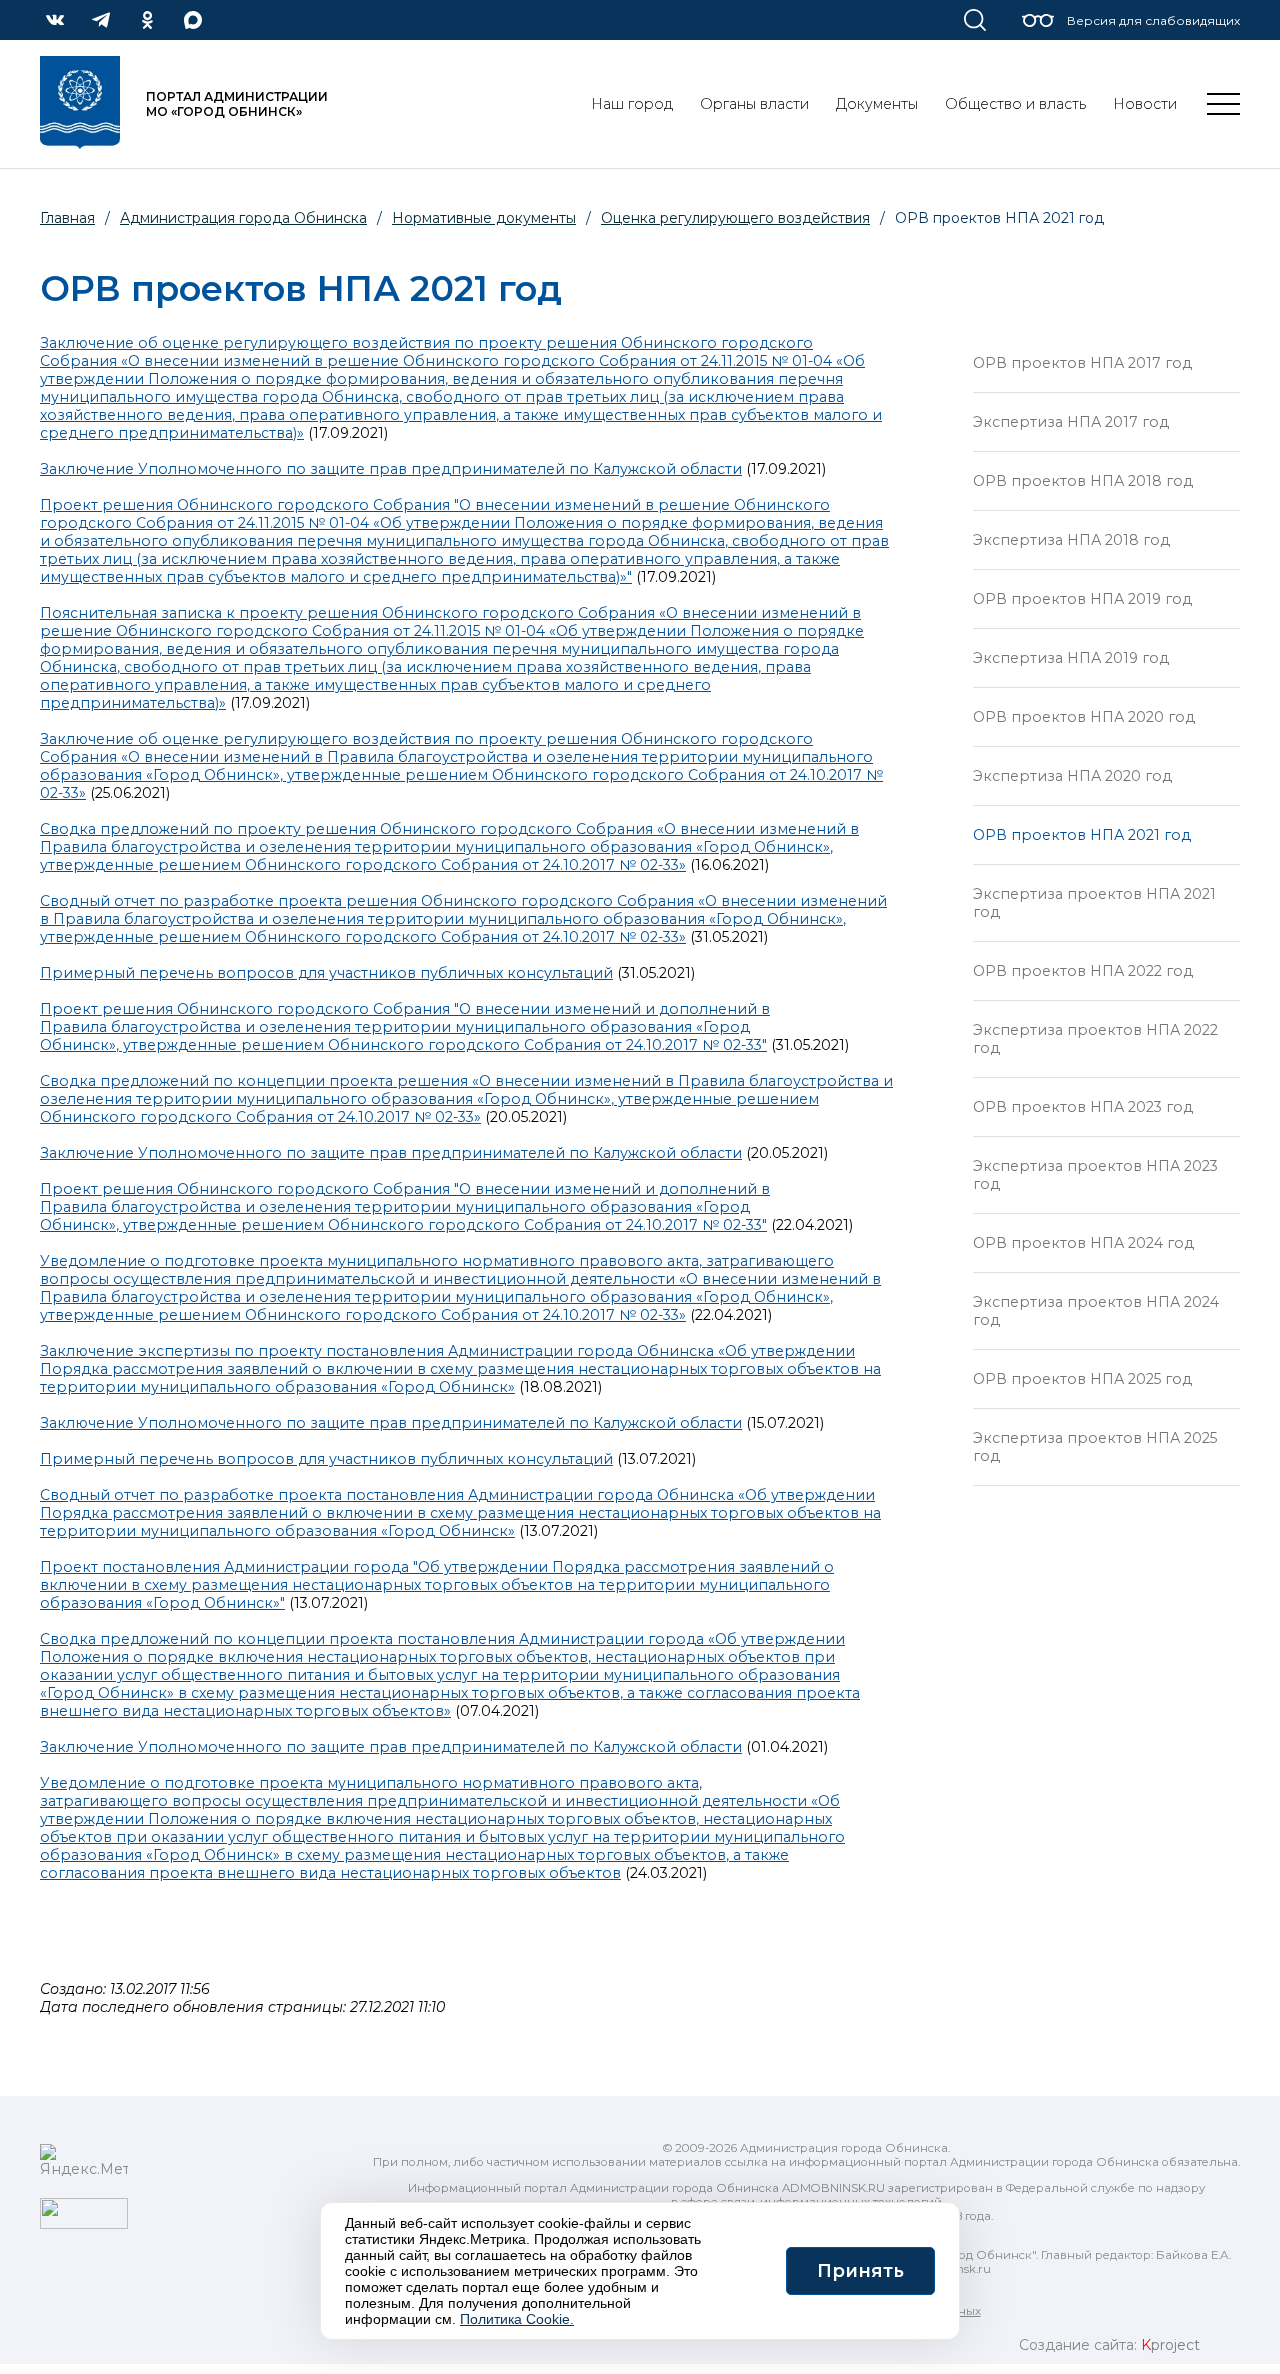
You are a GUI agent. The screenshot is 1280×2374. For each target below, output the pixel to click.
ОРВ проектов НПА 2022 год (1083, 971)
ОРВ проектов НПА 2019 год (1082, 599)
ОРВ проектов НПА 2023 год (1083, 1107)
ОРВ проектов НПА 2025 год (1082, 1379)
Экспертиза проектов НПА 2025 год (1095, 1447)
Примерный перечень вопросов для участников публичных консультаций (326, 973)
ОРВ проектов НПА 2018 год (1083, 481)
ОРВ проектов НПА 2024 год (1083, 1243)
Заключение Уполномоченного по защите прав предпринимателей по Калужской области (391, 469)
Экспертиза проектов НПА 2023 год (1095, 1175)
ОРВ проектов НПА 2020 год (1084, 717)
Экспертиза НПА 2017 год (1071, 422)
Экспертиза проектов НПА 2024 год (1096, 1311)
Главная (67, 218)
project (1170, 2345)
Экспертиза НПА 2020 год (1072, 776)
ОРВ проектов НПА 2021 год (1082, 835)
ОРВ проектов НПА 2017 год (1082, 363)
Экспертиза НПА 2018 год (1071, 540)
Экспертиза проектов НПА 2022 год (1095, 1039)
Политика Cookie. (517, 2319)
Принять (860, 2271)
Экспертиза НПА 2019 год (1071, 658)
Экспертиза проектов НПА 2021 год (1094, 903)
